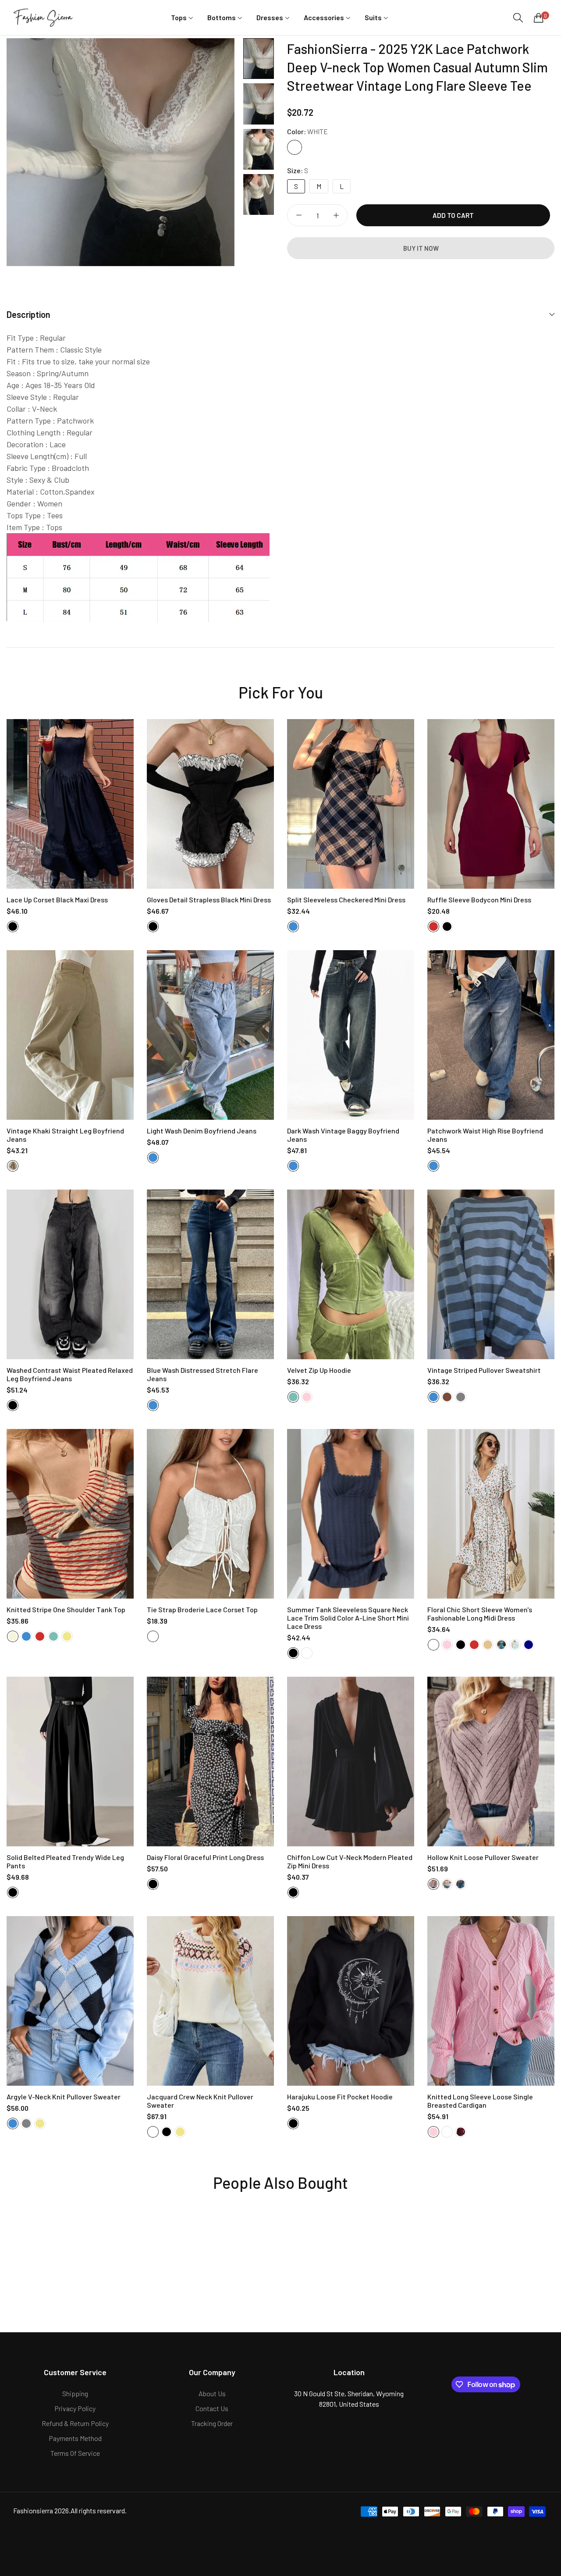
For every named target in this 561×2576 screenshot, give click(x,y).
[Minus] (299, 215)
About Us (212, 2393)
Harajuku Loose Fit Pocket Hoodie (340, 2097)
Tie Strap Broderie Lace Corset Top (202, 1609)
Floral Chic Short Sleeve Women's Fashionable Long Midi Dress (480, 1614)
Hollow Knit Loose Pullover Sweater (483, 1857)
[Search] (518, 18)
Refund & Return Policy (75, 2423)
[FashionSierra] (44, 17)
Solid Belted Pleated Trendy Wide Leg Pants (65, 1861)
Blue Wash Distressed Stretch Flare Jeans (202, 1374)
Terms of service (75, 2453)
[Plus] (336, 215)
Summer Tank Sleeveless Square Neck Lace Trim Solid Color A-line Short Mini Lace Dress (348, 1618)
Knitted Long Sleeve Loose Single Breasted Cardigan (480, 2101)
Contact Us (212, 2408)
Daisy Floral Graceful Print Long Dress (205, 1857)
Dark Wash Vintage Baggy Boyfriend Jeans (343, 1135)
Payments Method (75, 2438)
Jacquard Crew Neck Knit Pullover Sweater (200, 2101)
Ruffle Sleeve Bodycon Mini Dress (479, 900)
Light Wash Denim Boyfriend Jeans (202, 1131)
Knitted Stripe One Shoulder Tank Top (66, 1609)
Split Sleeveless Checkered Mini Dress (346, 900)
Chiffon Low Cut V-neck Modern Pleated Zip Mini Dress (350, 1861)
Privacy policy (75, 2408)
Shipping (75, 2393)
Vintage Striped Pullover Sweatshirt (484, 1370)
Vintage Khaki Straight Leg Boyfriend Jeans (65, 1135)
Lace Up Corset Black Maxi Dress (57, 900)
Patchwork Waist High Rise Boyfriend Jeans (485, 1135)
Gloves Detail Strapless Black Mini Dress (209, 900)
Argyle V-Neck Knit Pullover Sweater (64, 2097)
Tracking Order (212, 2423)
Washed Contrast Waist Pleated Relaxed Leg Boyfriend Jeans (70, 1374)
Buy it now (421, 248)
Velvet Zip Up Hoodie (319, 1370)
